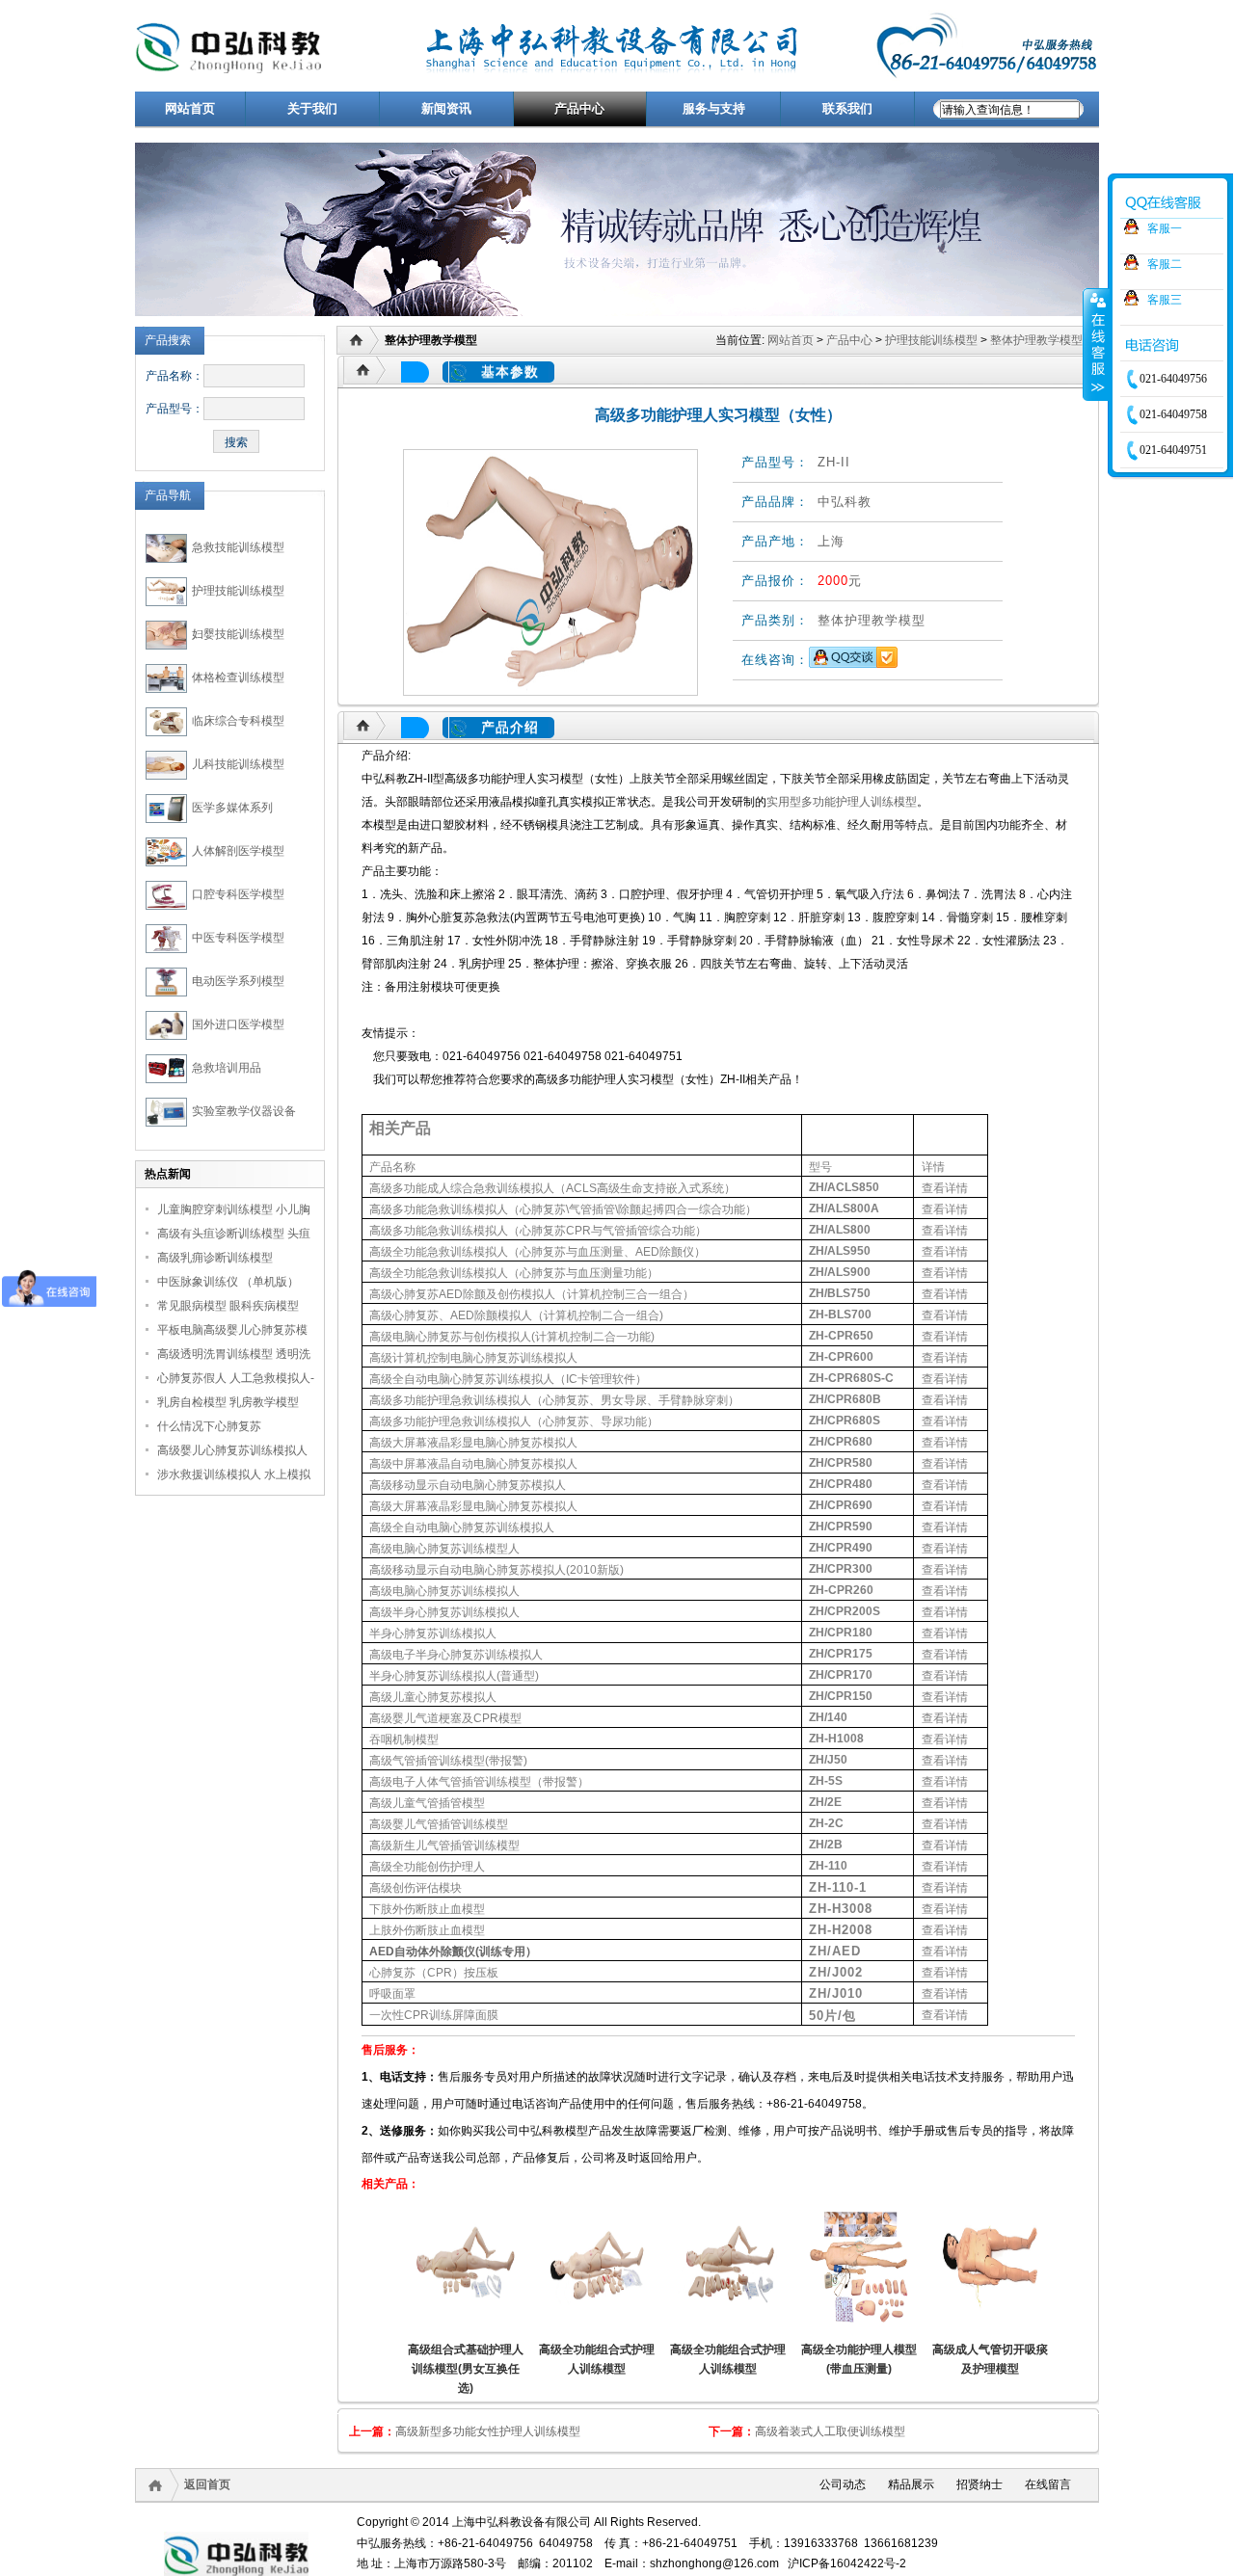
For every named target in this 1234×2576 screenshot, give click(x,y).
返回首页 (207, 2484)
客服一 (1165, 228)
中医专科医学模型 (238, 938)
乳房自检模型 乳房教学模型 (228, 1402)
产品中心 (849, 340)
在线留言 (1048, 2484)
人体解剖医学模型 (238, 851)
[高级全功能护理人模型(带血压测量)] (859, 2268)
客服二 (1165, 264)
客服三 (1165, 300)
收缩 (1096, 344)
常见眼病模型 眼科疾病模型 (228, 1306)
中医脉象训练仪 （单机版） (228, 1282)
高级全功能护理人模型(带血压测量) (859, 2359)
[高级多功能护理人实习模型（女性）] (550, 572)
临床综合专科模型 (238, 721)
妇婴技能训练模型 (238, 634)
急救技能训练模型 (238, 547)
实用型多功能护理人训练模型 (842, 802)
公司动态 (843, 2484)
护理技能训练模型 (238, 591)
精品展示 (911, 2484)
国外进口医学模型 (238, 1024)
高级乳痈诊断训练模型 (215, 1258)
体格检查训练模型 (238, 677)
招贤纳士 (979, 2484)
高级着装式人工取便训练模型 (830, 2431)
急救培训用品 (227, 1068)
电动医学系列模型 (238, 981)
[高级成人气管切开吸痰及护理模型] (990, 2268)
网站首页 (791, 340)
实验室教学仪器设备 (244, 1111)
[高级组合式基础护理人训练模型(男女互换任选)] (466, 2268)
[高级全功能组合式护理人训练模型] (597, 2268)
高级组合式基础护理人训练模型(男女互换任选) (466, 2369)
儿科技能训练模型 (238, 764)
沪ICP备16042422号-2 (847, 2563)
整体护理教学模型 (1036, 340)
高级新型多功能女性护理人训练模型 (488, 2431)
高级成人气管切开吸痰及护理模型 (990, 2359)
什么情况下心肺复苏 (209, 1426)
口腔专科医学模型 (238, 894)
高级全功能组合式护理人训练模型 (597, 2359)
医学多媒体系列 (232, 808)
